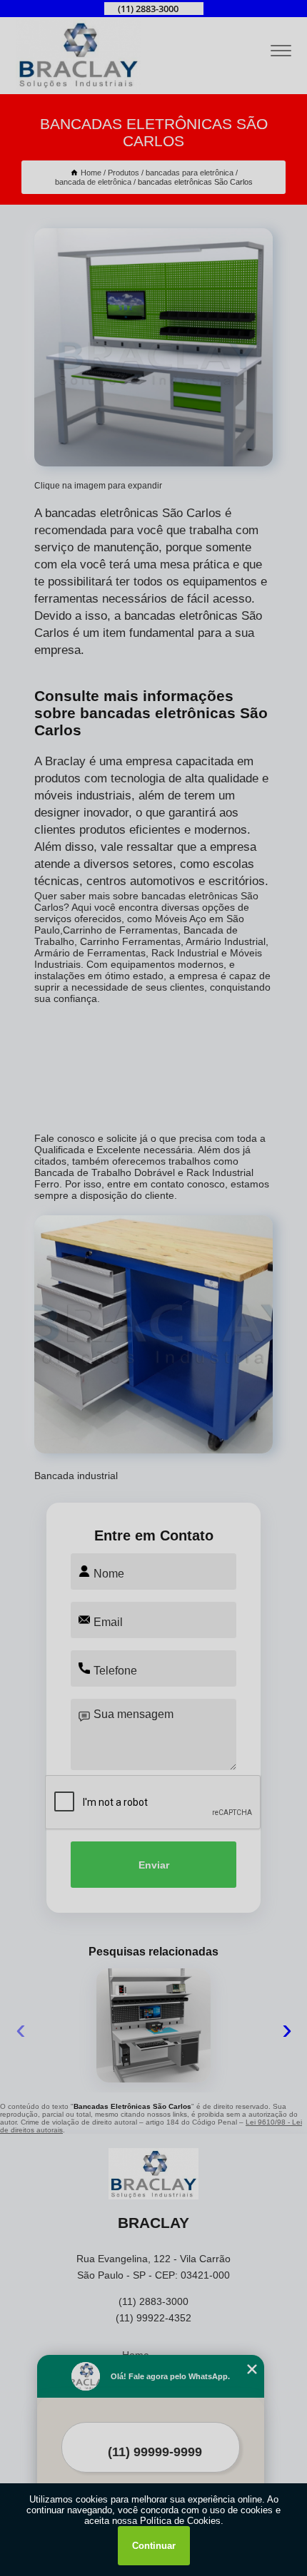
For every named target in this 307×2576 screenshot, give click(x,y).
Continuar (154, 2546)
